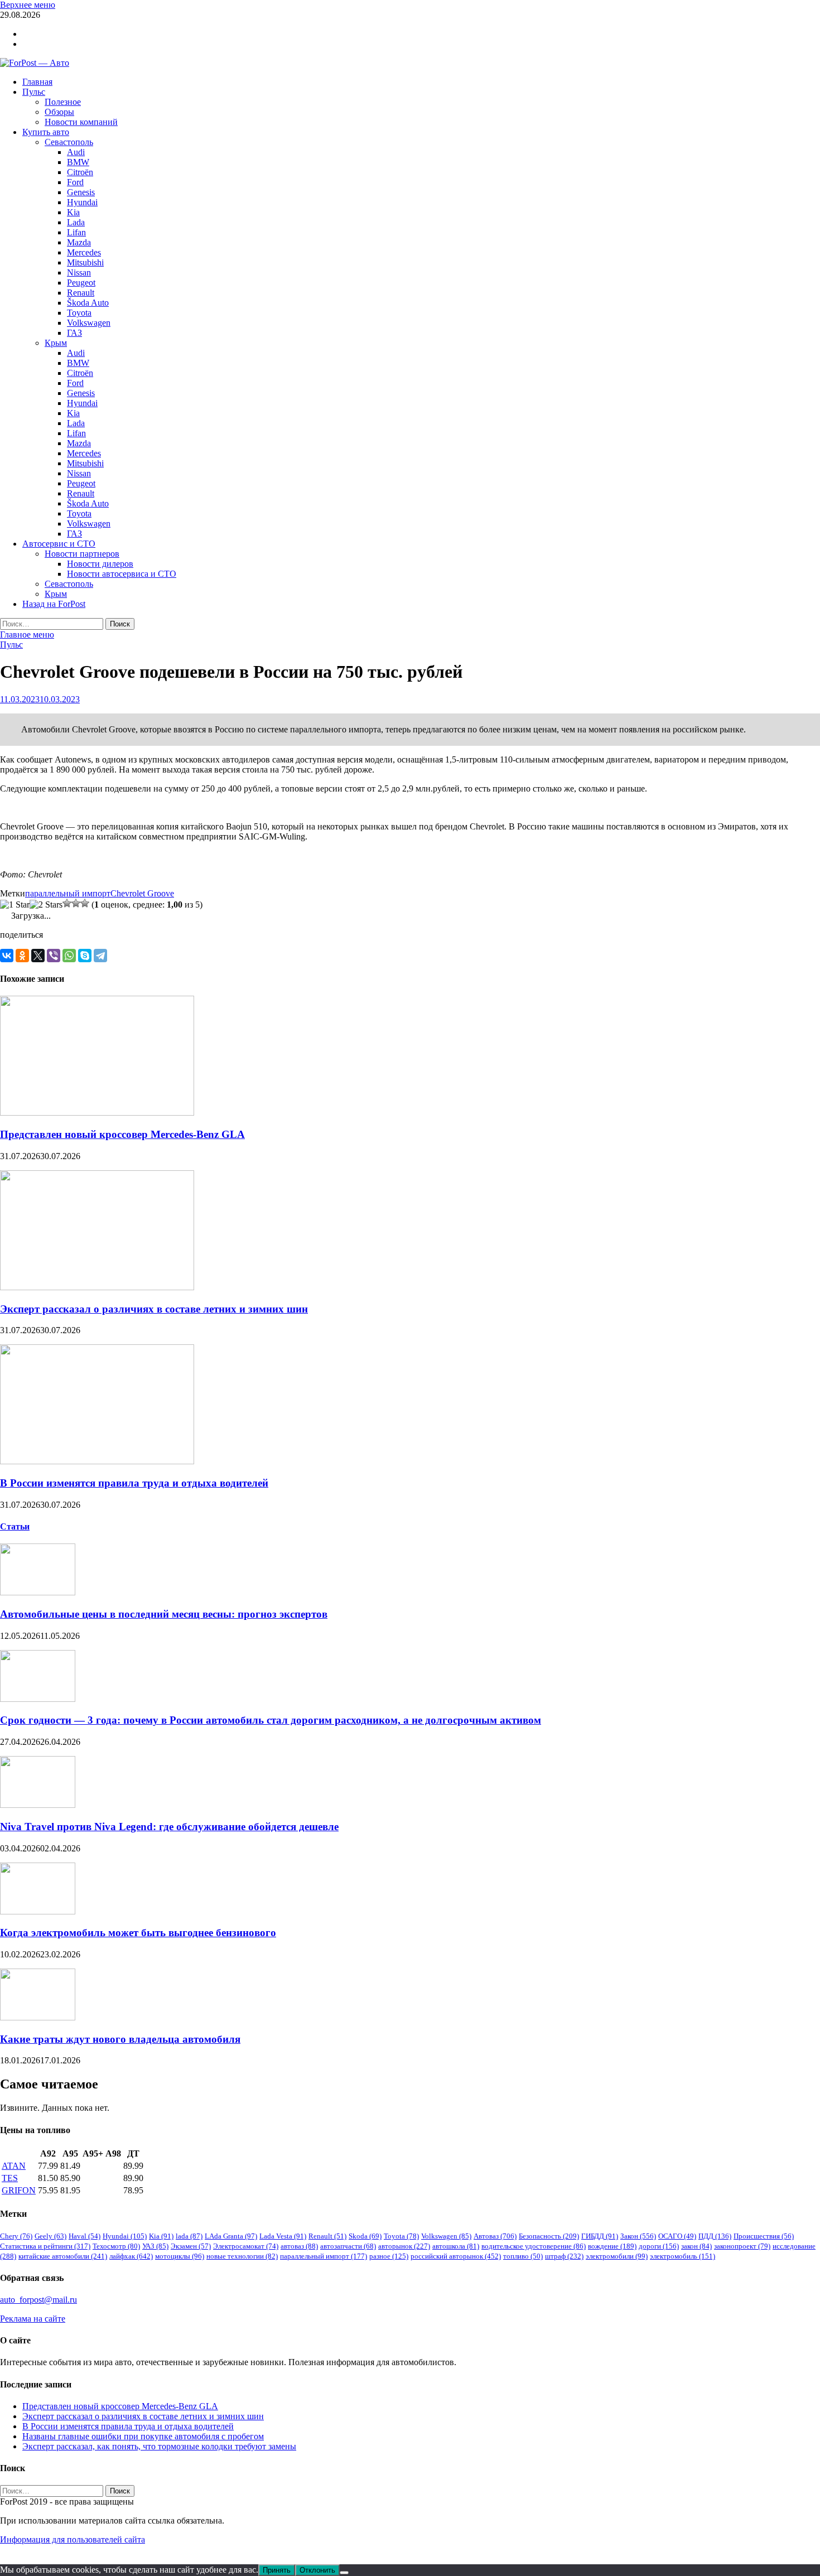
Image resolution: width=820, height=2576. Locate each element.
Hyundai (82, 202)
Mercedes (84, 252)
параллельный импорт (68, 893)
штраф (564, 2256)
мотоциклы (180, 2256)
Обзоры (59, 112)
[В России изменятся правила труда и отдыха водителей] (97, 1461)
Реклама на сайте (33, 2319)
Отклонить (317, 2570)
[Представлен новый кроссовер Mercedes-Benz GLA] (97, 1113)
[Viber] (54, 956)
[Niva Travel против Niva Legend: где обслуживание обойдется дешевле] (38, 1805)
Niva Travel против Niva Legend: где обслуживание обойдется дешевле (169, 1827)
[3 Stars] (67, 903)
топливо (523, 2256)
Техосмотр (116, 2246)
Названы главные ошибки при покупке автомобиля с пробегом (143, 2436)
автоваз (299, 2246)
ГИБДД (600, 2236)
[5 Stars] (85, 903)
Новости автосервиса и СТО (122, 574)
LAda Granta (231, 2236)
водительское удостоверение (534, 2246)
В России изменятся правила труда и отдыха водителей (134, 1483)
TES (10, 2178)
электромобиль (682, 2256)
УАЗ (155, 2246)
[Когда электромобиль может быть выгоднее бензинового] (38, 1911)
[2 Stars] (46, 905)
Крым (56, 343)
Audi (76, 152)
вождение (612, 2246)
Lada (76, 222)
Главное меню (27, 635)
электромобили (617, 2256)
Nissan (79, 272)
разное (389, 2256)
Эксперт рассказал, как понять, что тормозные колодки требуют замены (159, 2446)
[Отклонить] (344, 2573)
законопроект (742, 2246)
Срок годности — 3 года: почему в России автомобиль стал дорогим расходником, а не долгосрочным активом (271, 1720)
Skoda (365, 2236)
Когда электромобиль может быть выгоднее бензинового (138, 1933)
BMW (78, 162)
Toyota (79, 313)
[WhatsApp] (69, 956)
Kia (73, 212)
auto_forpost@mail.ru (38, 2300)
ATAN (14, 2166)
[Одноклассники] (22, 956)
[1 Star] (15, 905)
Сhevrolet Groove (142, 893)
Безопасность (549, 2236)
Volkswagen (89, 323)
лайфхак (131, 2256)
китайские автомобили (63, 2256)
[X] (38, 956)
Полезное (63, 102)
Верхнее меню (28, 5)
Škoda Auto (88, 303)
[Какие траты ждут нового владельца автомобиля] (38, 2017)
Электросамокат (246, 2246)
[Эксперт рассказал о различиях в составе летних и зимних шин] (97, 1287)
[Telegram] (100, 956)
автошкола (456, 2246)
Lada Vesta (283, 2236)
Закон (638, 2236)
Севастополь (69, 142)
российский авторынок (456, 2256)
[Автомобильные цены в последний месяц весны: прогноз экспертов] (38, 1592)
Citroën (80, 172)
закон (696, 2246)
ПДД (715, 2236)
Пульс (34, 92)
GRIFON (19, 2190)
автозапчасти (348, 2246)
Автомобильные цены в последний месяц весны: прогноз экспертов (164, 1614)
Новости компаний (81, 122)
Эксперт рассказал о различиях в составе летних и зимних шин (154, 1309)
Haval (85, 2236)
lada (189, 2236)
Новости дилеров (100, 564)
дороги (659, 2246)
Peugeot (81, 283)
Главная (37, 82)
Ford (75, 182)
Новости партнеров (82, 554)
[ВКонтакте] (7, 956)
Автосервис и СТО (59, 544)
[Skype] (85, 956)
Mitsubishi (85, 262)
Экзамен (191, 2246)
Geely (50, 2236)
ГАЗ (74, 333)
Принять (277, 2570)
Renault (81, 293)
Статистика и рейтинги (45, 2246)
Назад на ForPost (54, 604)
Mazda (79, 242)
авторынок (404, 2246)
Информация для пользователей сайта (73, 2539)
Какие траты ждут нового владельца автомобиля (120, 2039)
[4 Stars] (76, 903)
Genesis (81, 192)
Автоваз (495, 2236)
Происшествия (764, 2236)
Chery (16, 2236)
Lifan (76, 232)
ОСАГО (677, 2236)
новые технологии (242, 2256)
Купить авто (46, 132)
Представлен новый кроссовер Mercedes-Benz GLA (122, 1134)
